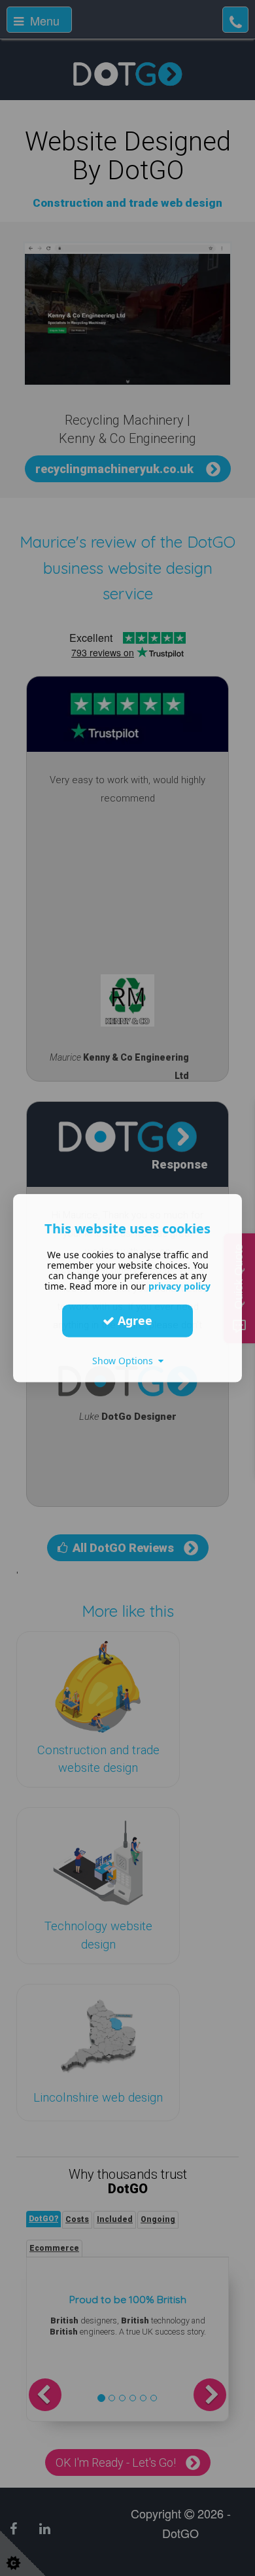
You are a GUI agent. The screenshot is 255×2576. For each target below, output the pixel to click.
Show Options (125, 1360)
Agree (133, 1320)
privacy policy (179, 1285)
